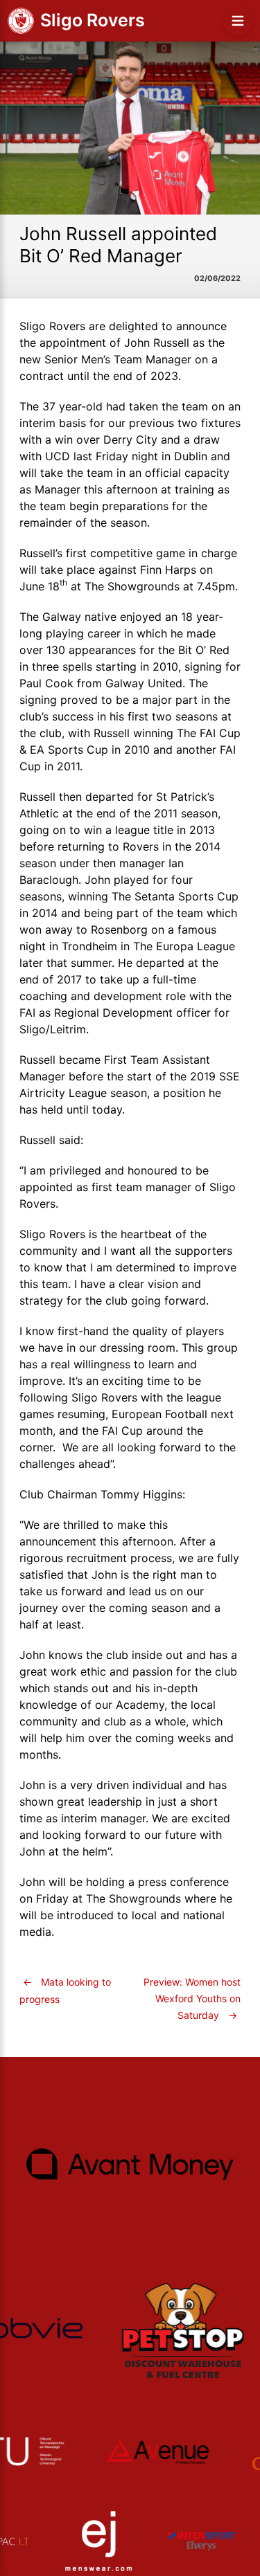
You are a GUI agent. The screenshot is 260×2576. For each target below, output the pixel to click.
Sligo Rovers (93, 20)
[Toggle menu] (238, 21)
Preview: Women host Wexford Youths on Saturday (192, 1998)
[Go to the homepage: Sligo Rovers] (21, 21)
